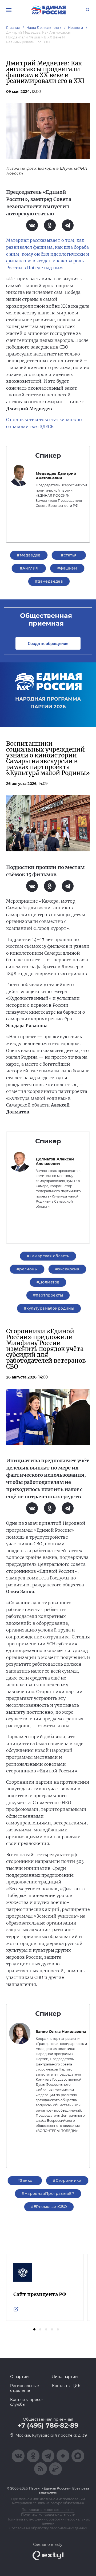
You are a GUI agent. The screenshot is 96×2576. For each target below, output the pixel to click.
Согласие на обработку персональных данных (48, 2528)
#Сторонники (67, 2180)
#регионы (27, 1269)
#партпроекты (48, 1295)
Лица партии (65, 2377)
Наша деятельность (44, 28)
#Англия (29, 568)
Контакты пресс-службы (26, 2402)
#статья (69, 555)
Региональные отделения (25, 2388)
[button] (34, 2329)
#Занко (25, 2180)
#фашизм (67, 568)
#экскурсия (67, 1269)
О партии (19, 2377)
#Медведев (29, 555)
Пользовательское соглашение (48, 2510)
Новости (76, 28)
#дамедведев (49, 581)
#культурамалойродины (49, 1308)
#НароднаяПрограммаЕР (48, 2194)
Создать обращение (48, 643)
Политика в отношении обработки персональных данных (48, 2521)
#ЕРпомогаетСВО (49, 2207)
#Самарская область (48, 1256)
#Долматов (48, 1282)
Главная (13, 28)
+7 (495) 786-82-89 (48, 2425)
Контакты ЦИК (66, 2386)
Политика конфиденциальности (48, 2514)
